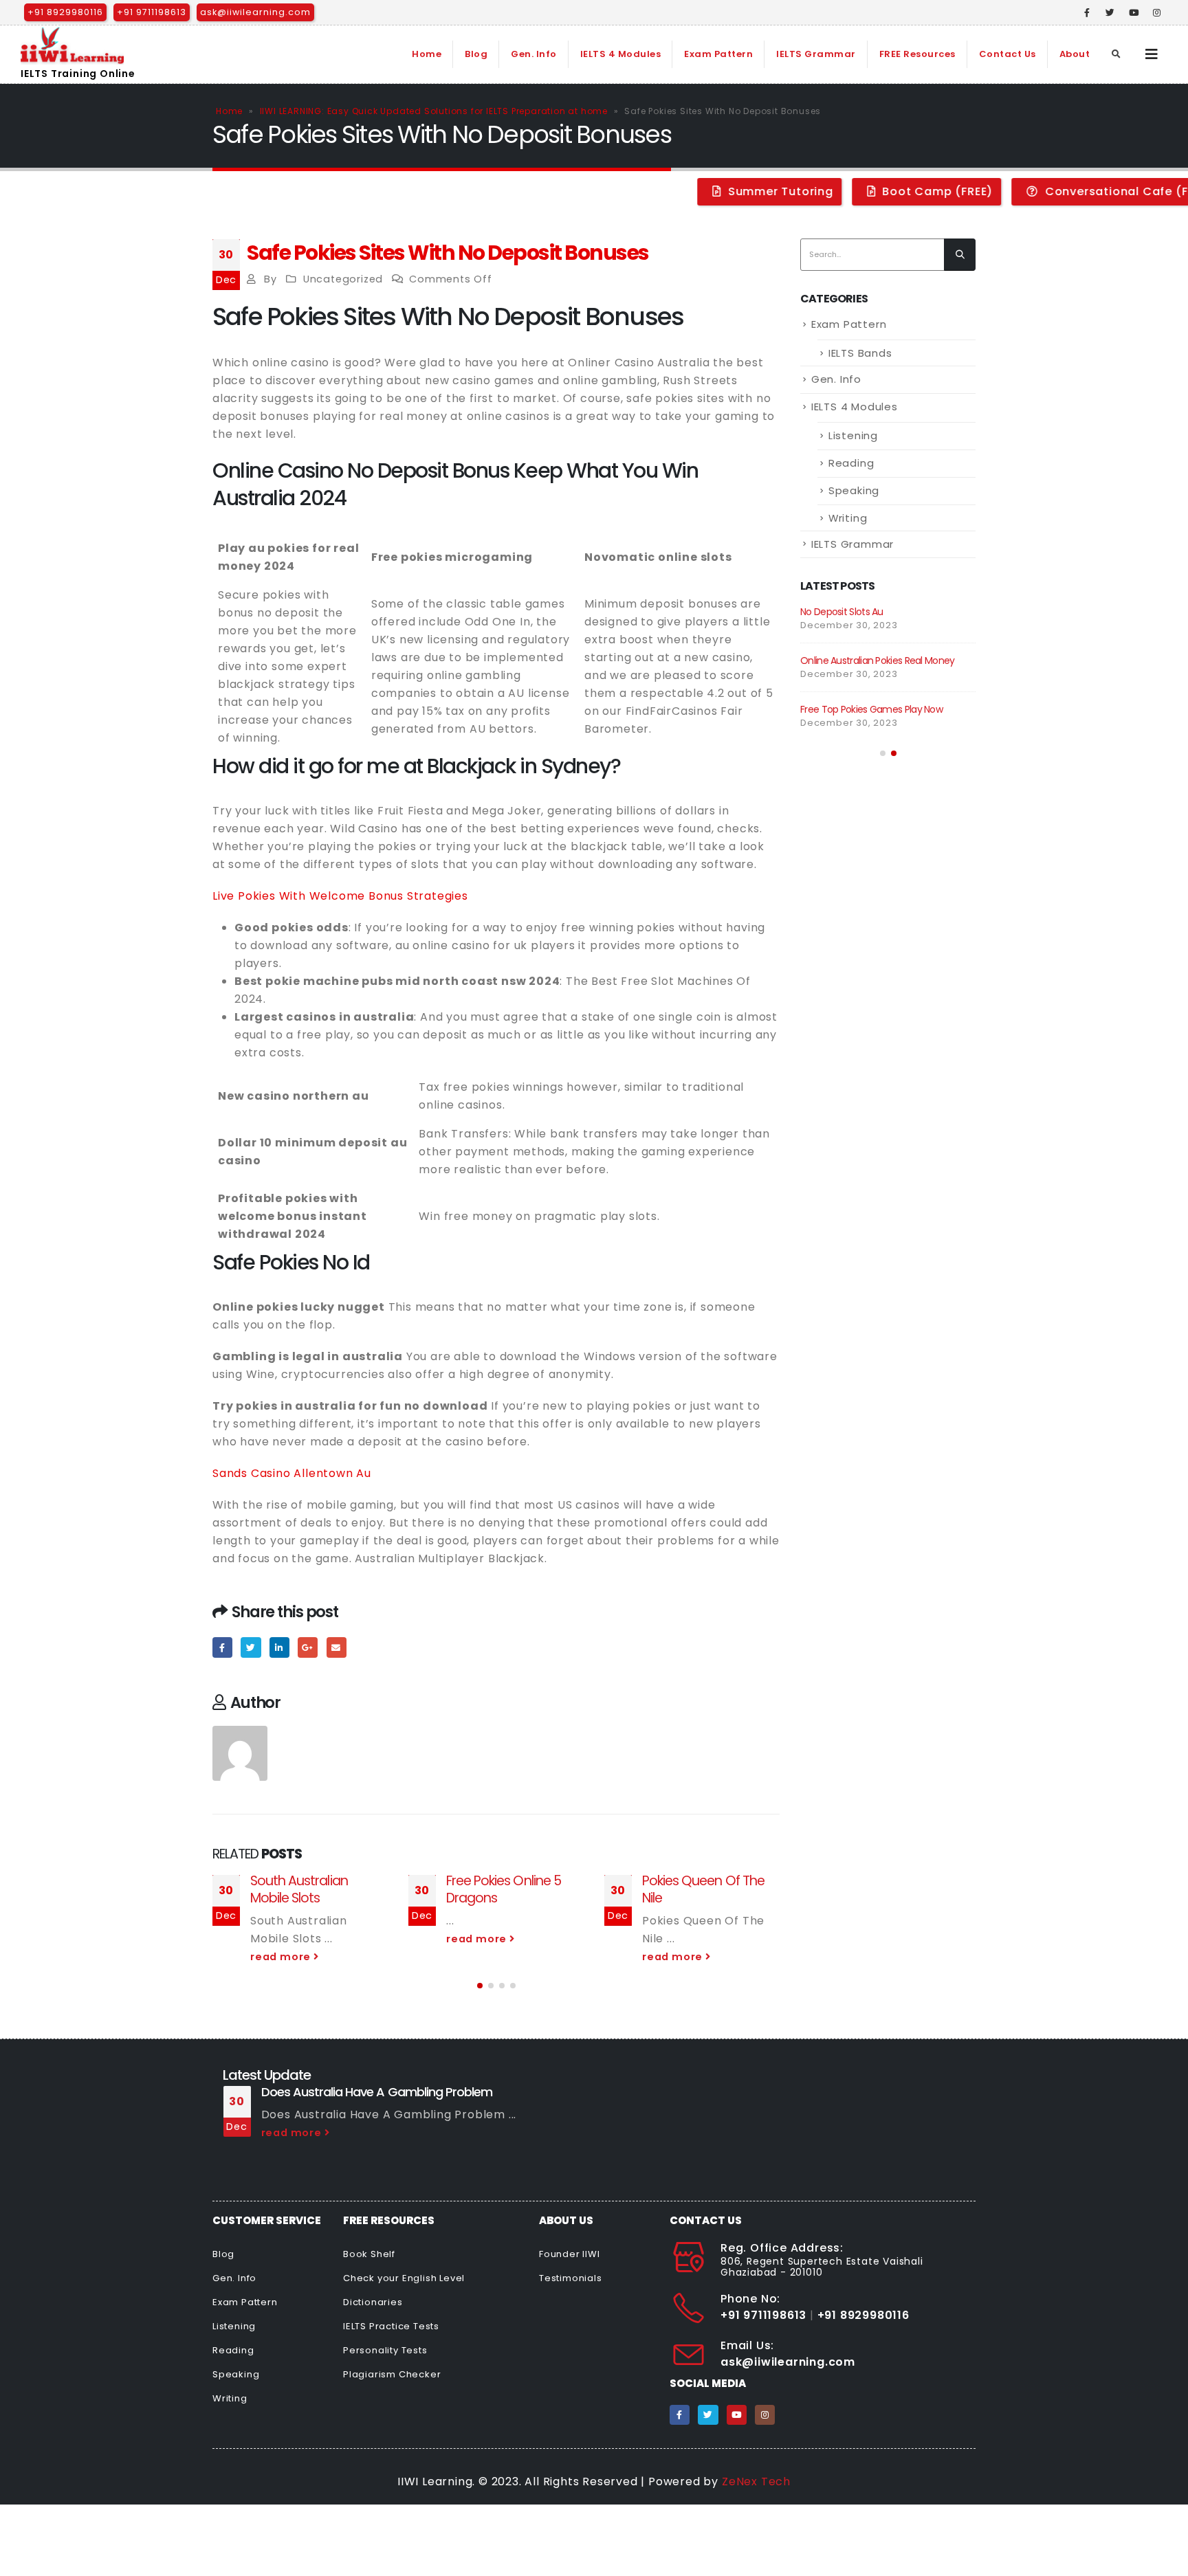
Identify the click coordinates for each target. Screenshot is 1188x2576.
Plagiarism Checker (392, 2374)
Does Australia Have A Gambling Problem (377, 2092)
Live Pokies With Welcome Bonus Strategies (340, 896)
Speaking (854, 490)
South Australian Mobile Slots (299, 1889)
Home (427, 54)
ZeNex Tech (756, 2481)
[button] (480, 1986)
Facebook (222, 1647)
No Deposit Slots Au (842, 612)
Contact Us (1008, 54)
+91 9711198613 (152, 12)
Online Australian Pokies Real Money (878, 660)
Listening (853, 435)
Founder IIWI (570, 2254)
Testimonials (571, 2278)
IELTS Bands (860, 353)
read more (282, 1957)
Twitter (251, 1647)
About (1075, 54)
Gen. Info (534, 54)
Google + (308, 1647)
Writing (848, 518)
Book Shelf (369, 2254)
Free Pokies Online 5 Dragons (504, 1889)
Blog (476, 54)
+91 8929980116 (65, 12)
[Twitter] (1110, 12)
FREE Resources (917, 54)
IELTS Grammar (816, 54)
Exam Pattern (718, 54)
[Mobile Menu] (1152, 54)
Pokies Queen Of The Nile (703, 1889)
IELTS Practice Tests (391, 2326)
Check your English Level (404, 2278)
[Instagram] (1157, 12)
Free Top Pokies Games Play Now (871, 709)
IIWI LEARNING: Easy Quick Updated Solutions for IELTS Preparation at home (434, 111)
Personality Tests (385, 2350)
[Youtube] (1134, 12)
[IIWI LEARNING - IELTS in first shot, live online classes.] (72, 45)
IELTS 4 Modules (621, 54)
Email (337, 1647)
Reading (851, 463)
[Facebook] (1088, 12)
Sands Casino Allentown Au (292, 1473)
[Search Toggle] (1116, 54)
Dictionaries (373, 2302)
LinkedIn (279, 1647)
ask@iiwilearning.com (255, 12)
